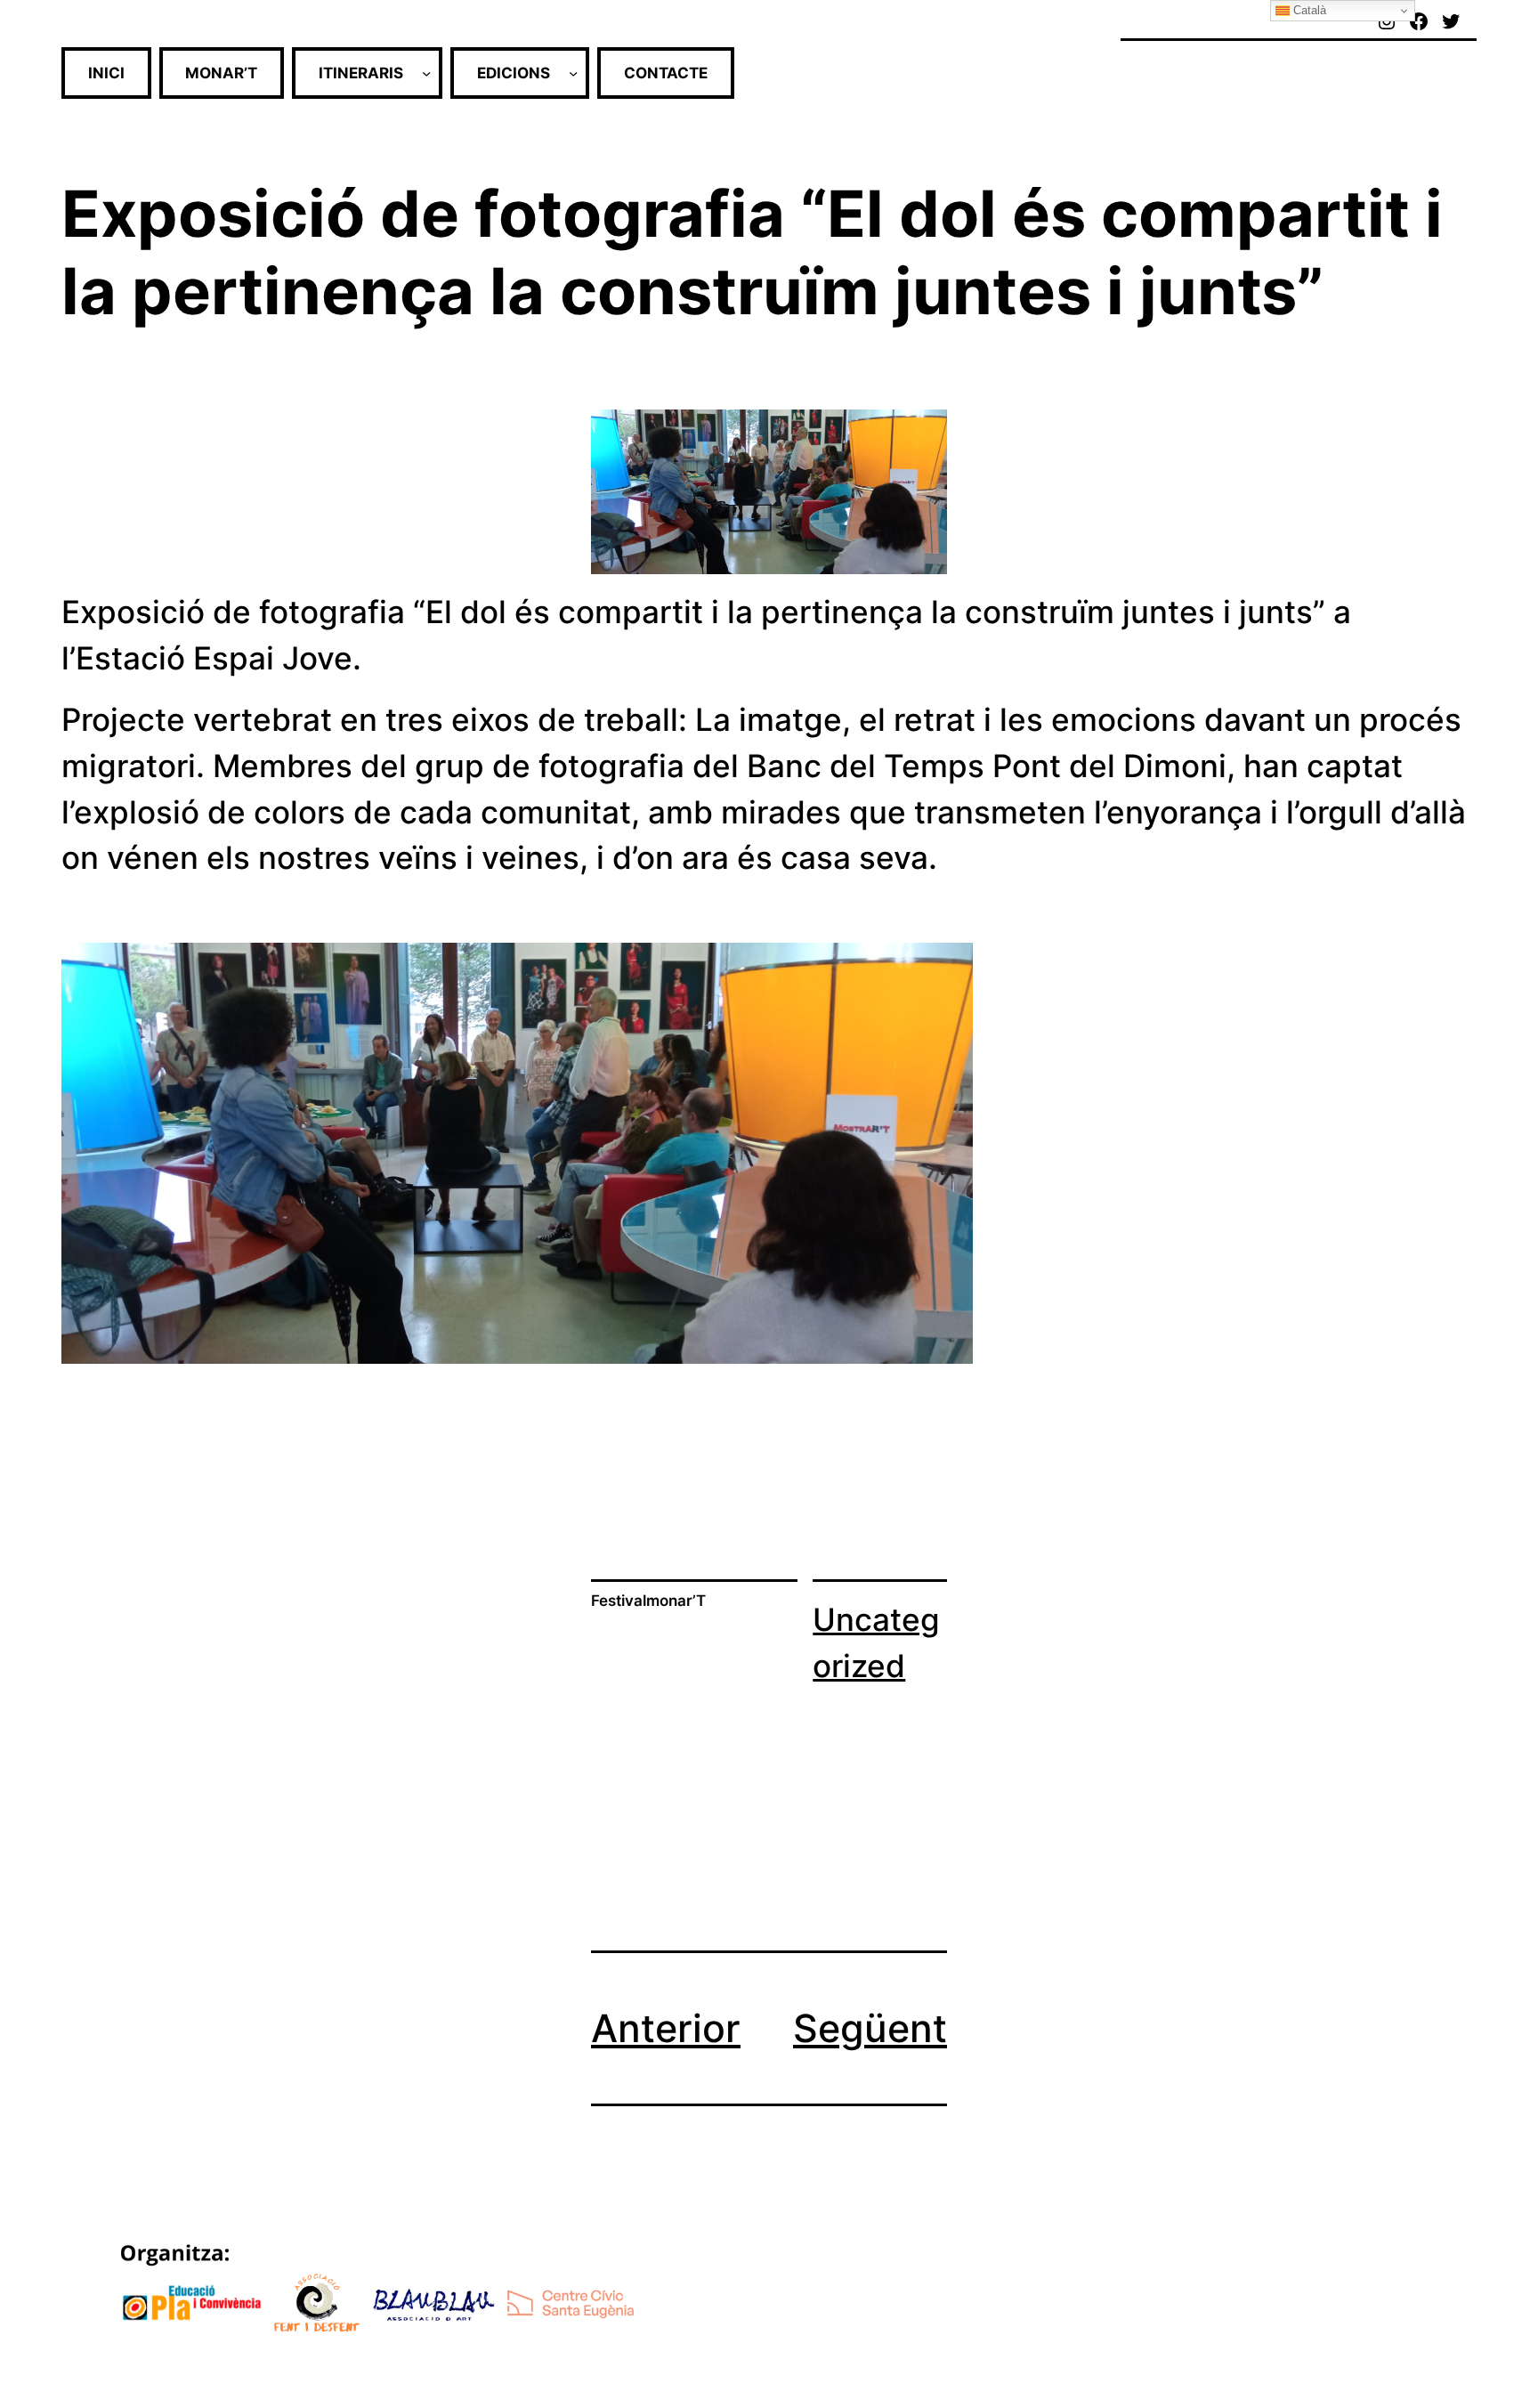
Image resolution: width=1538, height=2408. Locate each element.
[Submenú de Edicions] (573, 73)
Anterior (666, 2028)
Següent (870, 2028)
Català (1308, 10)
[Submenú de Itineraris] (426, 73)
